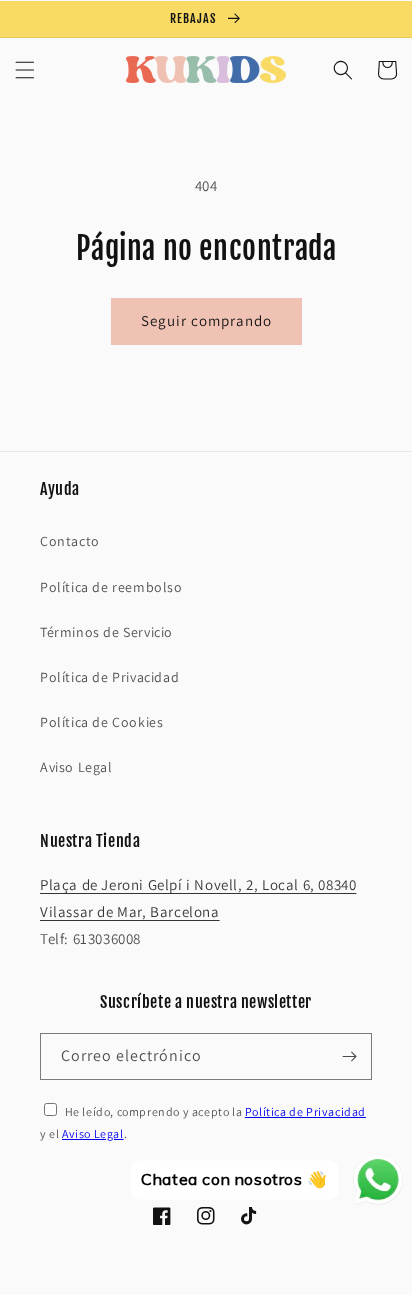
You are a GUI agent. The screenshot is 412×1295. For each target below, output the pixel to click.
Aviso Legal (76, 767)
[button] (25, 70)
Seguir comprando (206, 320)
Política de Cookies (101, 722)
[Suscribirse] (349, 1056)
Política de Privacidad (109, 677)
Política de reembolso (111, 587)
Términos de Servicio (106, 632)
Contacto (70, 541)
